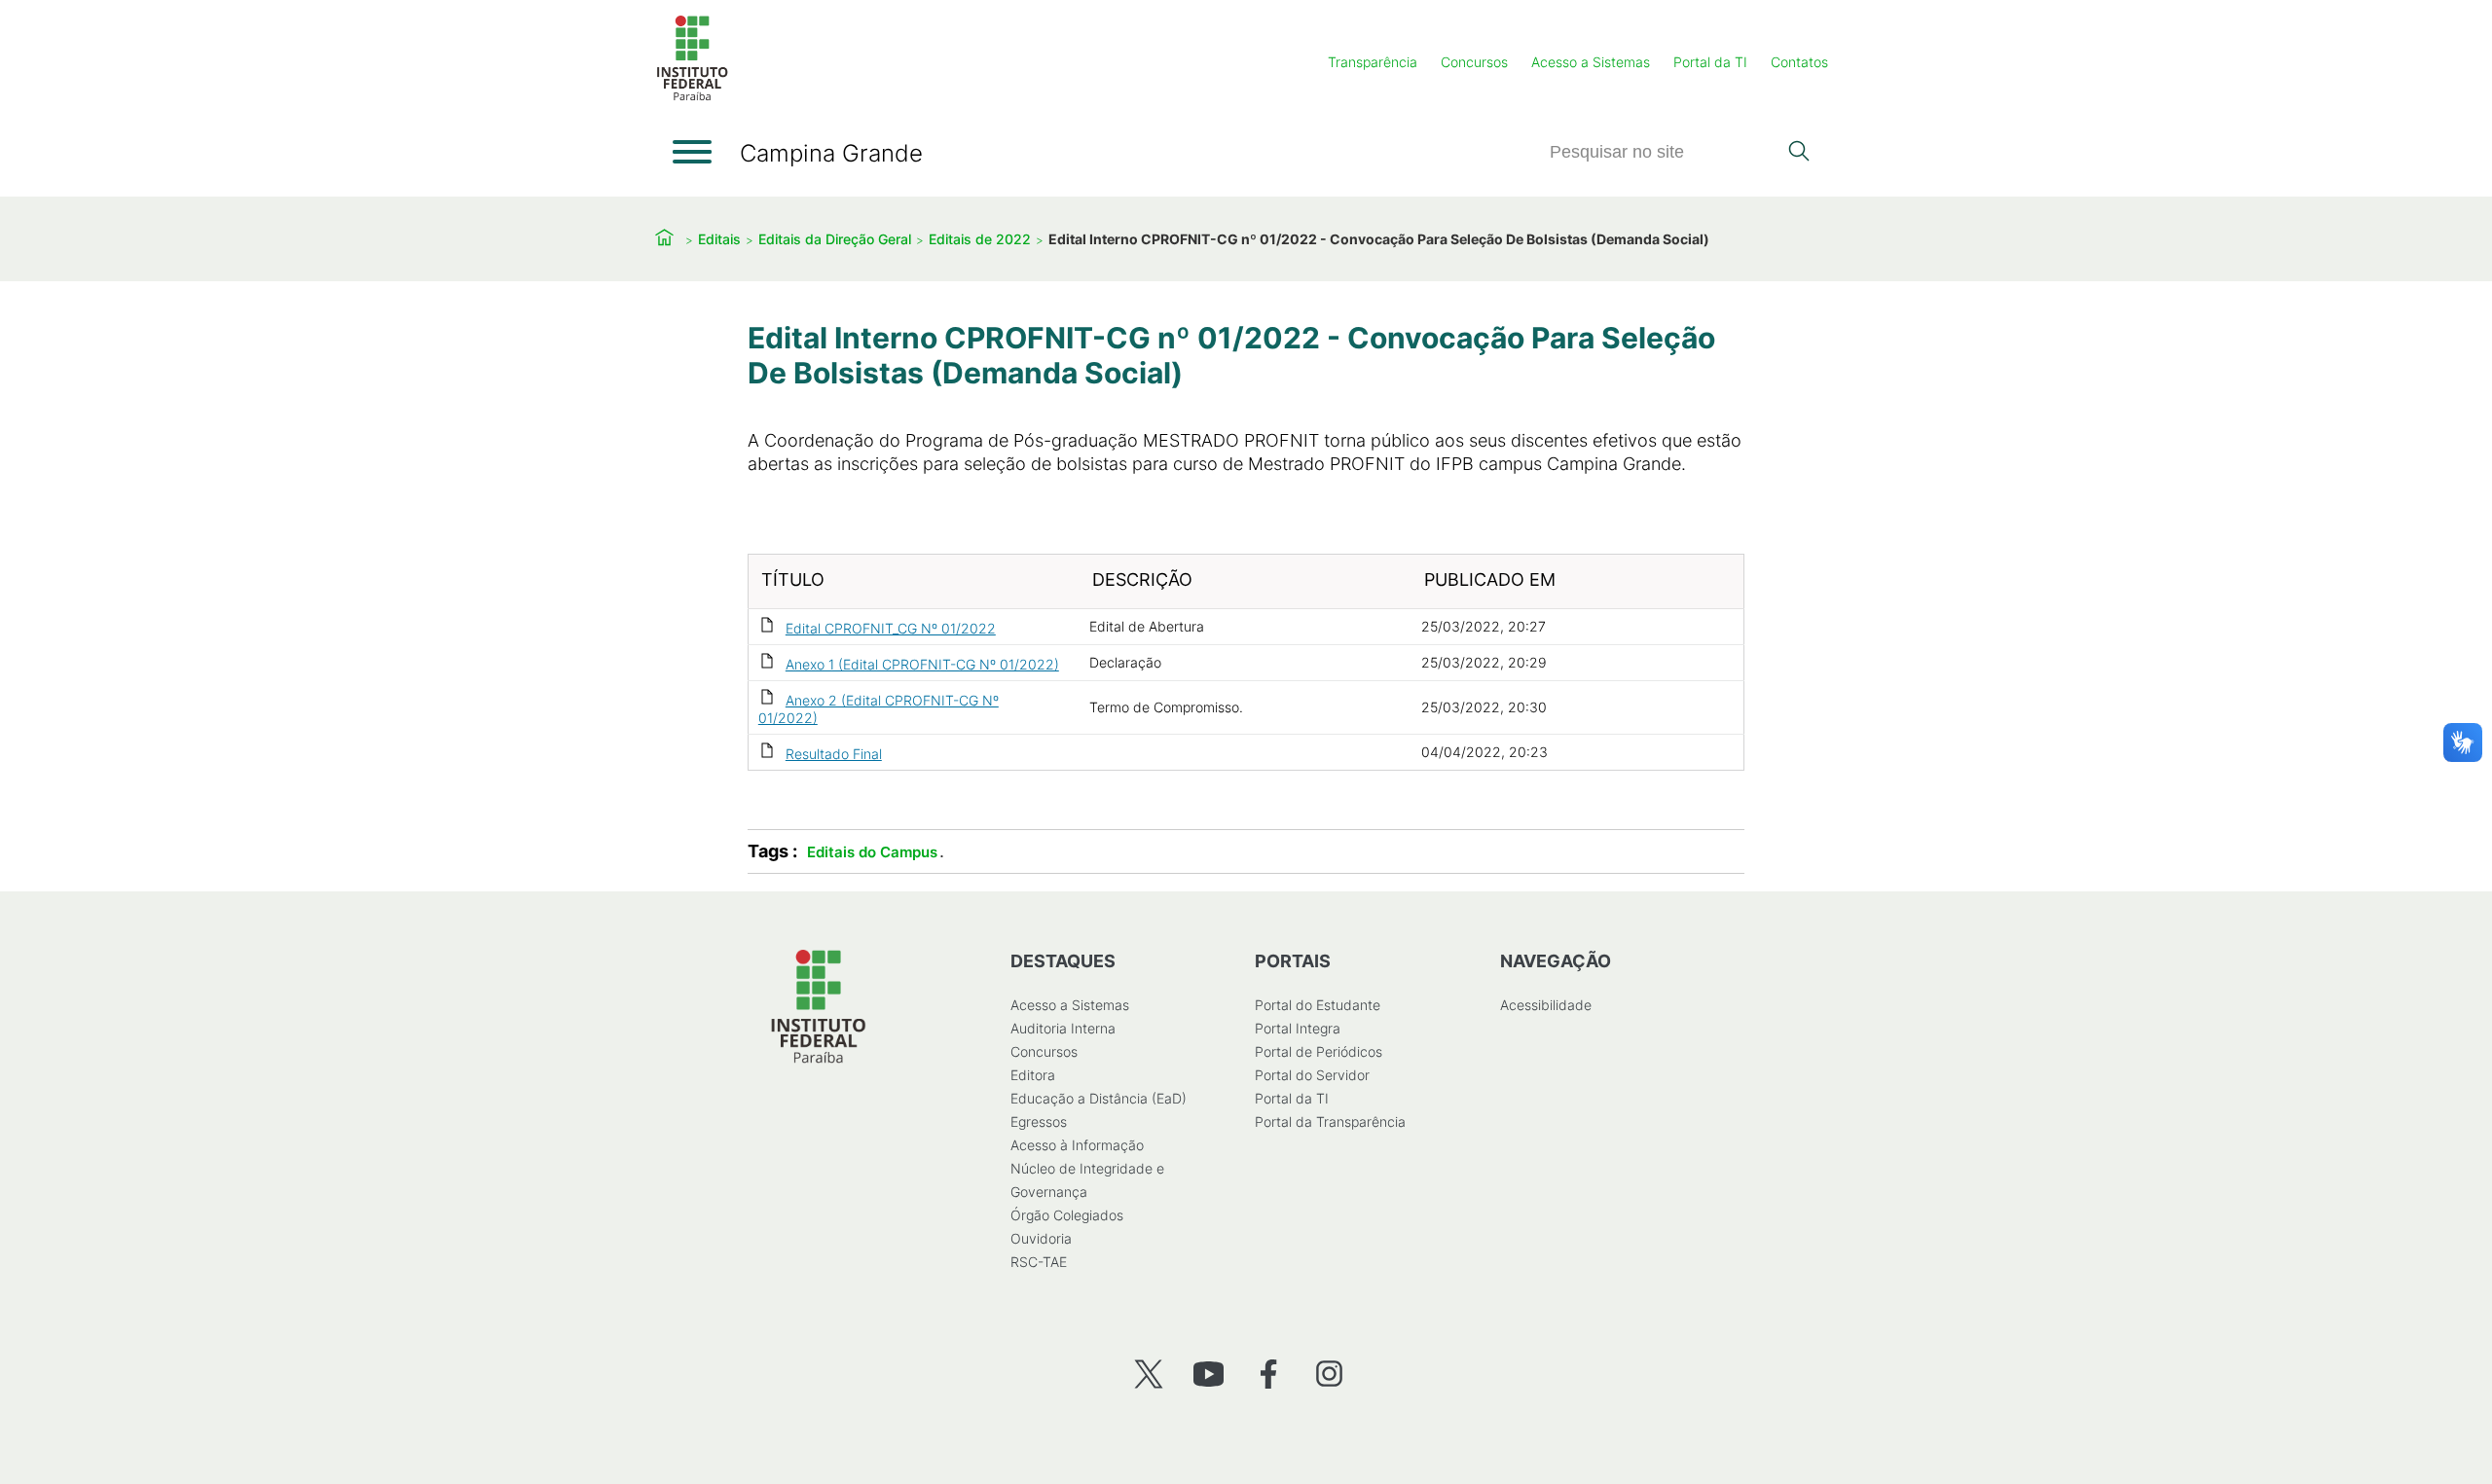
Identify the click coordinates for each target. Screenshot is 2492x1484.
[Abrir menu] (692, 152)
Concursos (1474, 62)
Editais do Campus (872, 852)
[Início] (692, 97)
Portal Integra (1298, 1028)
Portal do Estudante (1318, 1005)
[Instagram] (1329, 1374)
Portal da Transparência (1330, 1122)
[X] (1148, 1374)
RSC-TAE (1039, 1262)
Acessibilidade (1546, 1005)
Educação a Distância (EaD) (1099, 1098)
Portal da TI (1710, 62)
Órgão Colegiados (1067, 1215)
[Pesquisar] (1798, 153)
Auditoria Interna (1063, 1028)
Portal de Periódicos (1319, 1051)
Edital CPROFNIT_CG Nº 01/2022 (891, 628)
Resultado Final (834, 754)
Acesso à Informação (1077, 1145)
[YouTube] (1209, 1374)
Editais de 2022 (980, 239)
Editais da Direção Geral (835, 239)
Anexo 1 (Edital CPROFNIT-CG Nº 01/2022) (922, 664)
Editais (719, 239)
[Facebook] (1269, 1374)
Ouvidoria (1041, 1238)
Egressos (1039, 1122)
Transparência (1373, 62)
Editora (1033, 1075)
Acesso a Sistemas (1591, 62)
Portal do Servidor (1312, 1075)
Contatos (1799, 62)
